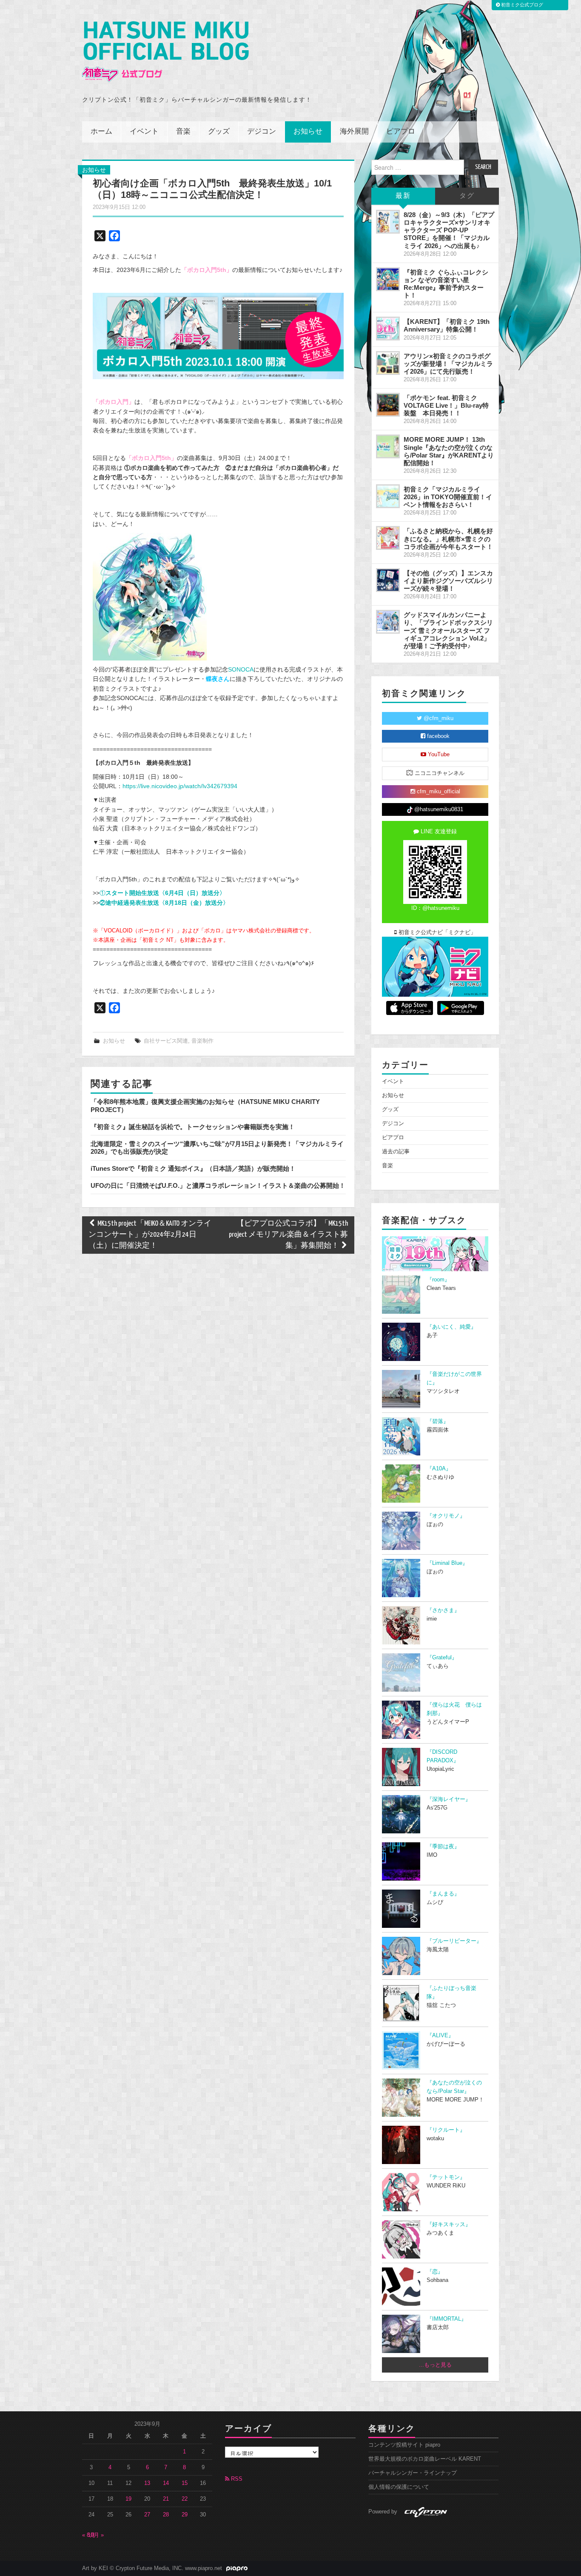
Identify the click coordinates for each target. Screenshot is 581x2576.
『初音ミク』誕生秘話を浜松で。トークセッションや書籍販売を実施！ (193, 1127)
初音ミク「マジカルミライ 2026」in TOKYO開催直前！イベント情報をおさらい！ (448, 497)
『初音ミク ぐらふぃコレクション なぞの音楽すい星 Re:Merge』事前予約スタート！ (446, 284)
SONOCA (241, 669)
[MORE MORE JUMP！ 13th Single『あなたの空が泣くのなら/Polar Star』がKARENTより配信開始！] (388, 446)
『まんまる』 (443, 1894)
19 (128, 2499)
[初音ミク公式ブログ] (165, 52)
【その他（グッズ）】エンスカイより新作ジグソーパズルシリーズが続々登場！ (448, 581)
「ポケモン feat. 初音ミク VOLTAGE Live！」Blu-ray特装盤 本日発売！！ (446, 405)
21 (166, 2499)
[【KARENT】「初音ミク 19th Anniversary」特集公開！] (388, 329)
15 (185, 2483)
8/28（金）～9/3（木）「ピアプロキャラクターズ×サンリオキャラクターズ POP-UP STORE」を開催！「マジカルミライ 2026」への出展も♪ (449, 230)
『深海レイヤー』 (449, 1799)
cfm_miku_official (438, 792)
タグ (467, 196)
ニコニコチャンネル (439, 773)
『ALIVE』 (440, 2036)
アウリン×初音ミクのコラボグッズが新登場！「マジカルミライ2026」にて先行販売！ (448, 364)
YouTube (438, 755)
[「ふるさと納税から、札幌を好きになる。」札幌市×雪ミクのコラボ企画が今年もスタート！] (388, 538)
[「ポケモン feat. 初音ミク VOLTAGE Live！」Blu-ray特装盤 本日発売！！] (388, 405)
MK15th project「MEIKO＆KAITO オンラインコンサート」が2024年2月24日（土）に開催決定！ (150, 1235)
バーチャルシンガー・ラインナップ (413, 2473)
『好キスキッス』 (449, 2224)
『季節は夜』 (443, 1847)
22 (185, 2499)
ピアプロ (401, 132)
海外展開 (354, 132)
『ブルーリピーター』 (454, 1941)
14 (166, 2483)
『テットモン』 (446, 2177)
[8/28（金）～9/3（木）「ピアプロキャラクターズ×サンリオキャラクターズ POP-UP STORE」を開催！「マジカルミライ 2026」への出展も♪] (388, 222)
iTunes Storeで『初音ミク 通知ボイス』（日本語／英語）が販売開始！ (193, 1168)
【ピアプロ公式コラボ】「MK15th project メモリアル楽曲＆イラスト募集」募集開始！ (288, 1235)
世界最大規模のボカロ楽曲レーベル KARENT (425, 2459)
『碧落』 (438, 1421)
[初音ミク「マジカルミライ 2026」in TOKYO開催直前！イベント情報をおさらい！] (388, 496)
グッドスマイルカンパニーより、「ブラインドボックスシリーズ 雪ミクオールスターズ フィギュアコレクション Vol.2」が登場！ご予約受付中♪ (448, 630)
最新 (403, 196)
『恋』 (435, 2272)
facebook (437, 736)
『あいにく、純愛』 (451, 1327)
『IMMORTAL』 (447, 2319)
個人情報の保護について (399, 2487)
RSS (236, 2479)
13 (147, 2483)
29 (185, 2515)
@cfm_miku (438, 718)
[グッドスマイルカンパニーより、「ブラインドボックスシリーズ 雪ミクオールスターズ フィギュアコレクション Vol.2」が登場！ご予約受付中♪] (388, 622)
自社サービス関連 (166, 1041)
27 (147, 2515)
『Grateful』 (442, 1658)
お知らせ (308, 132)
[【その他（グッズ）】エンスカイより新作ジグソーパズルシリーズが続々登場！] (388, 580)
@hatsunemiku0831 (438, 809)
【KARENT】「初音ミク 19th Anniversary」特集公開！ (447, 325)
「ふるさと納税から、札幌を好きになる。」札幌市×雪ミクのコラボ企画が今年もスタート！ (448, 539)
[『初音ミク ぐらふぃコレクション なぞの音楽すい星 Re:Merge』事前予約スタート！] (388, 279)
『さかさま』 (443, 1610)
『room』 (438, 1280)
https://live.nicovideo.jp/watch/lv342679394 (180, 786)
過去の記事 (396, 1152)
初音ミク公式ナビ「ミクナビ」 (436, 932)
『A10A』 (439, 1469)
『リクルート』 (446, 2130)
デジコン (262, 132)
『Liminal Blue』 (447, 1563)
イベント (144, 132)
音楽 (183, 132)
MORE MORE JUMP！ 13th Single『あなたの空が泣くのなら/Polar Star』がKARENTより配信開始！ (449, 451)
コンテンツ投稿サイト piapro (404, 2445)
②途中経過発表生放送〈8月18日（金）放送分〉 (164, 903)
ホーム (101, 132)
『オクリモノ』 (446, 1516)
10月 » (96, 2535)
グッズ (219, 132)
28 (166, 2515)
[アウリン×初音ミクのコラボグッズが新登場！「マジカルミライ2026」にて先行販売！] (388, 363)
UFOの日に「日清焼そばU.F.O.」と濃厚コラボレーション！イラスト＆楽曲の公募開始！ (218, 1185)
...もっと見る (435, 2365)
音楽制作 (202, 1041)
